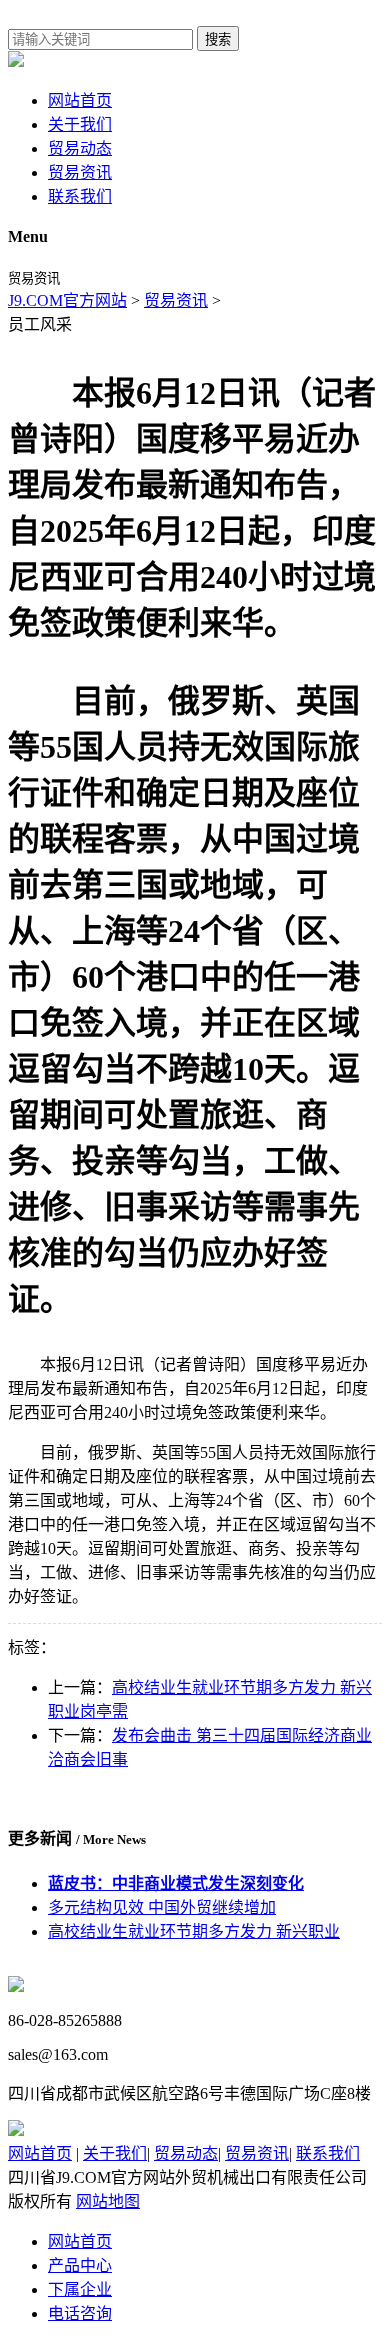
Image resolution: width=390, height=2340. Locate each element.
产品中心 (80, 2265)
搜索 (218, 39)
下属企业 (80, 2289)
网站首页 (80, 100)
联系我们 (80, 196)
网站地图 (108, 2201)
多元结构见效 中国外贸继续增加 (162, 1907)
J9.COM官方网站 (67, 300)
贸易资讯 (80, 172)
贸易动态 (80, 148)
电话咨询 (80, 2313)
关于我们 (80, 124)
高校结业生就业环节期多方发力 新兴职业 (194, 1931)
